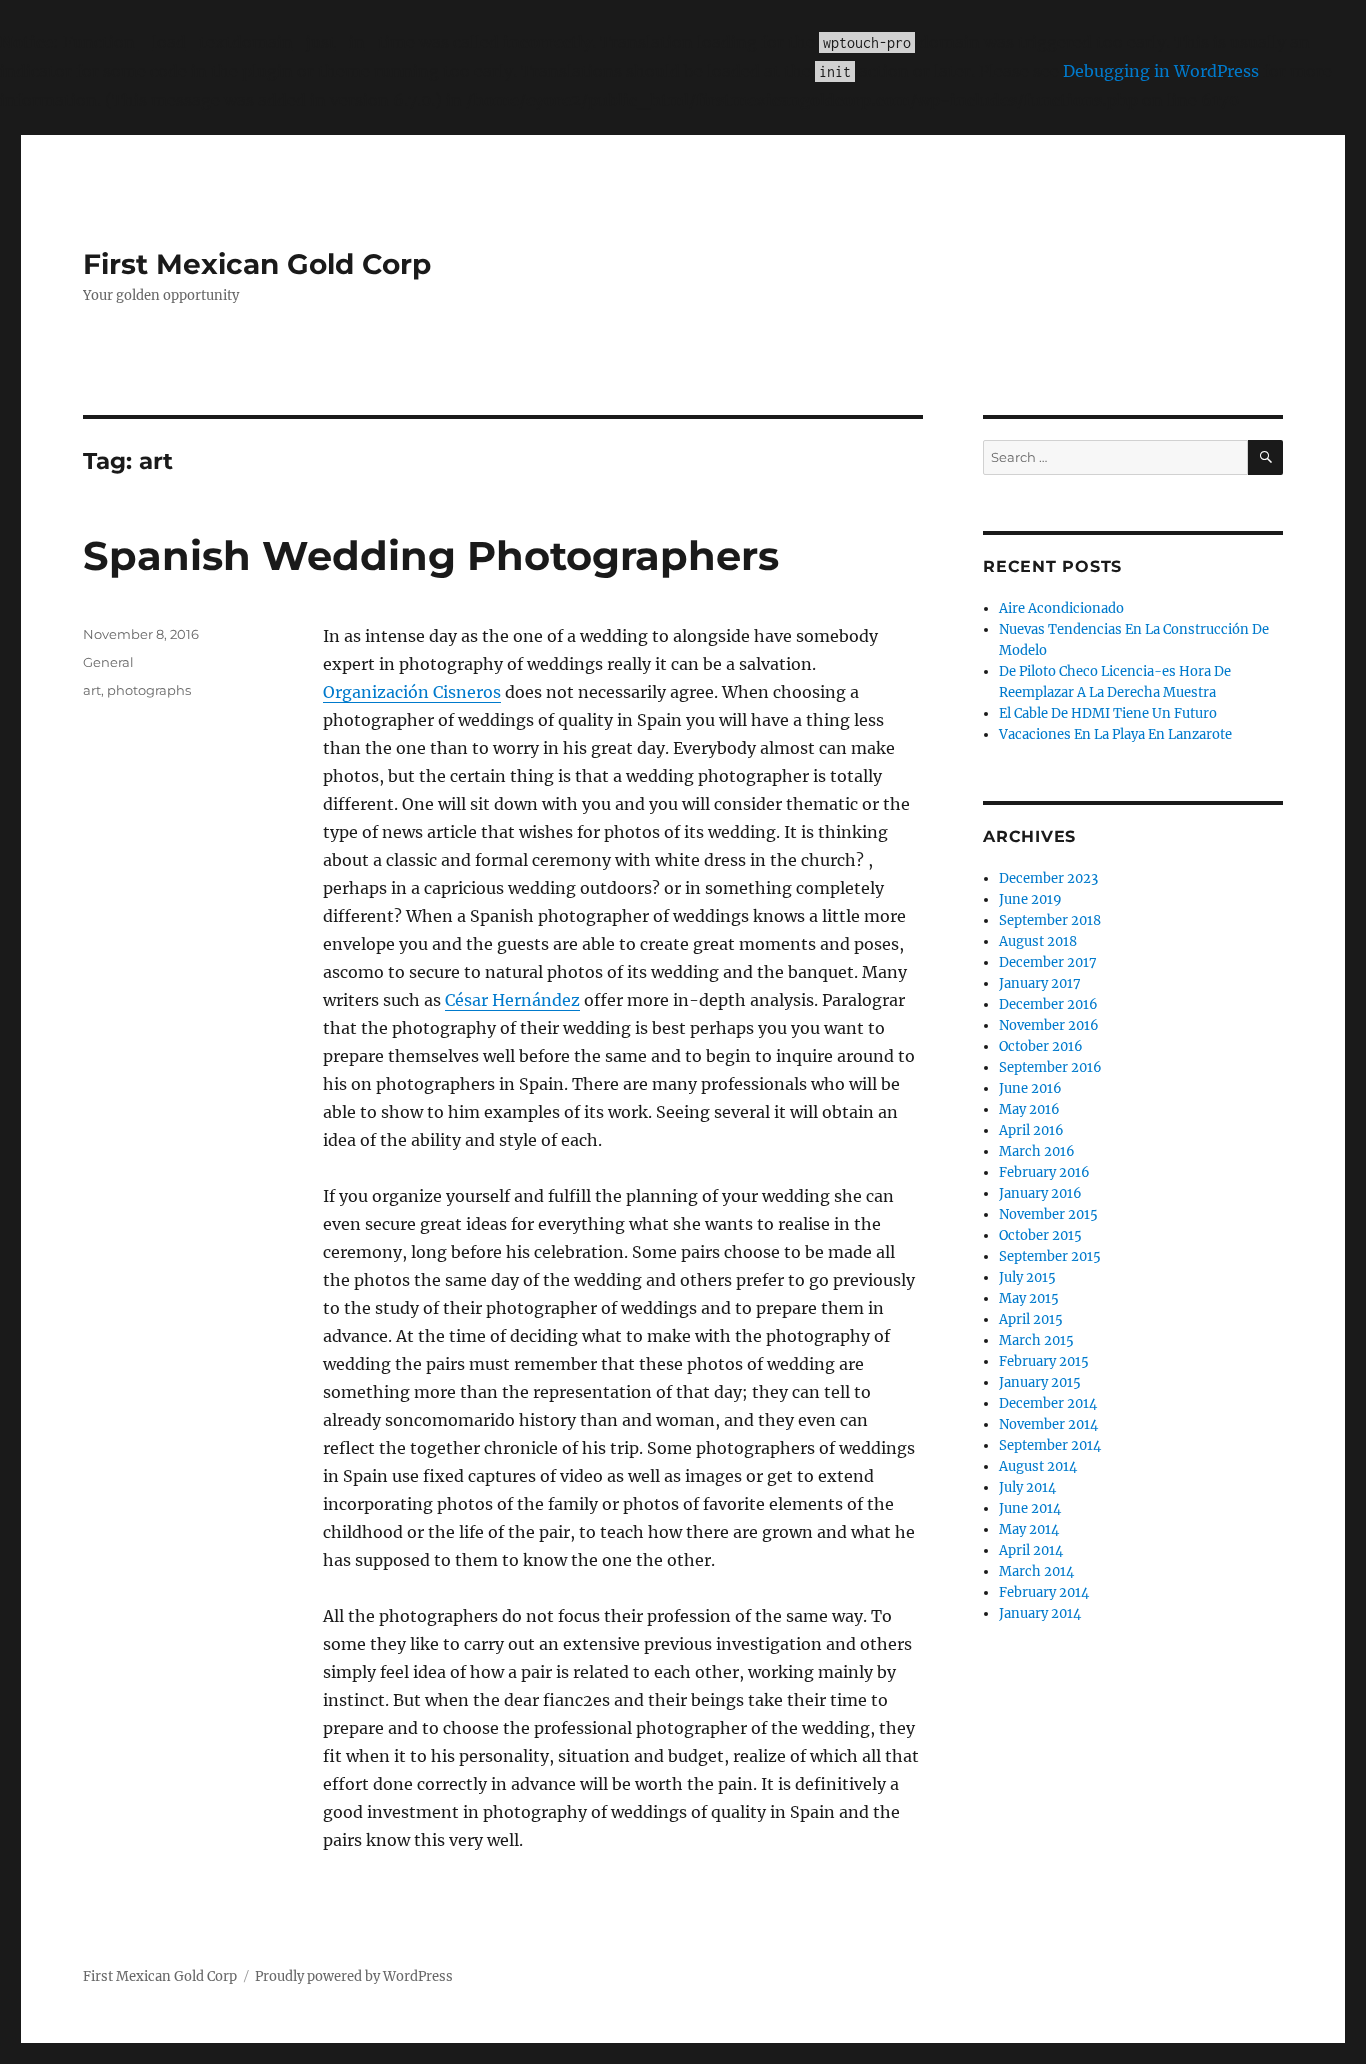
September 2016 (1050, 1067)
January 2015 (1040, 1382)
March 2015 (1036, 1340)
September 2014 (1050, 1445)
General (108, 662)
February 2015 (1044, 1361)
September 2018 (1050, 920)
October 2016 (1041, 1046)
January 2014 (1040, 1613)
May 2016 (1029, 1109)
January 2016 (1040, 1193)
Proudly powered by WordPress (354, 1976)
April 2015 (1031, 1319)
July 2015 (1027, 1277)
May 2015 (1029, 1298)
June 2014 (1030, 1508)
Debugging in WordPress (1161, 71)
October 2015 (1040, 1235)
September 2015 (1050, 1256)
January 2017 (1040, 983)
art (92, 690)
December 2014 (1048, 1403)
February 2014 (1044, 1592)
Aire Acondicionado (1061, 608)
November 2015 (1048, 1214)
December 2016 (1048, 1004)
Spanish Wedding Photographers (431, 555)
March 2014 (1036, 1571)
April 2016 (1031, 1130)
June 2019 (1030, 899)
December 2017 (1048, 962)
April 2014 (1031, 1550)
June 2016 (1030, 1088)
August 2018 (1038, 941)
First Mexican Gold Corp (257, 264)
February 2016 (1044, 1172)
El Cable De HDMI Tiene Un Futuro (1108, 713)
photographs (149, 690)
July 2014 (1027, 1487)
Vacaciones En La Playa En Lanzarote (1115, 734)
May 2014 (1029, 1529)
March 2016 (1037, 1151)
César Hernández (512, 1000)
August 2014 (1038, 1466)
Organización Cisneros (412, 692)
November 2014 (1048, 1424)
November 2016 (1049, 1025)
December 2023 (1048, 878)
